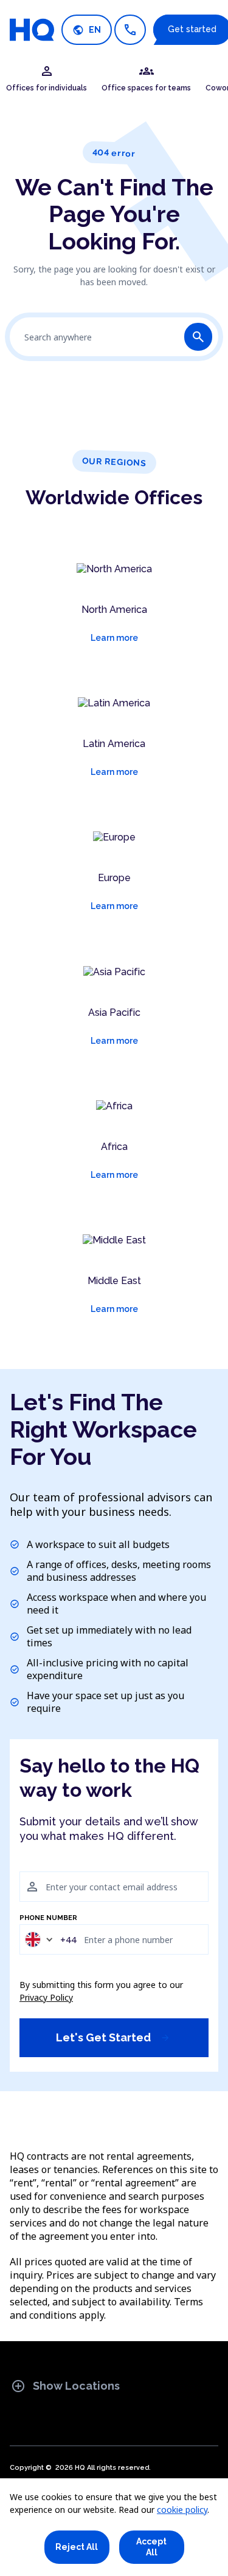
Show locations (65, 2386)
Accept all (151, 2547)
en (87, 30)
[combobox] (50, 1939)
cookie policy (182, 2510)
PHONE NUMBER (48, 1918)
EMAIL (30, 1865)
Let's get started (113, 2037)
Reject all (77, 2547)
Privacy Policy (46, 1997)
